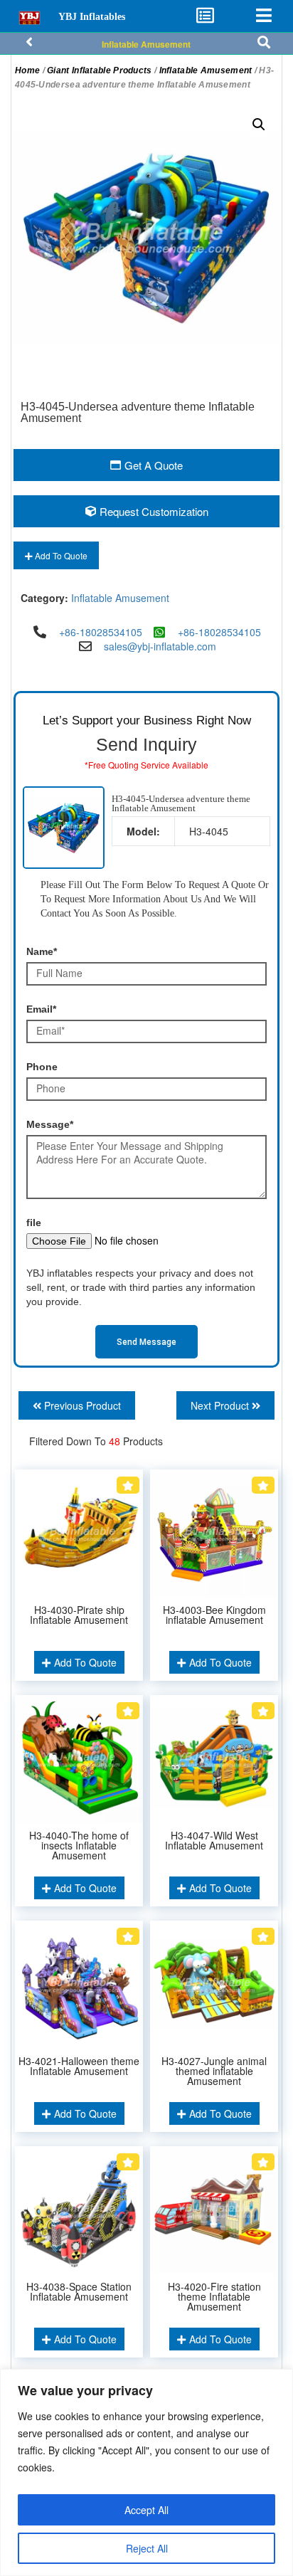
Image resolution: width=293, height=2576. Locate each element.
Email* (41, 1009)
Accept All (146, 2510)
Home (27, 70)
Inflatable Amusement (146, 44)
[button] (259, 125)
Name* (42, 951)
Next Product (221, 1405)
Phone (42, 1067)
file (34, 1223)
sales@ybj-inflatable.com (160, 646)
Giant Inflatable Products (100, 70)
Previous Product (81, 1405)
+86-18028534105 (101, 632)
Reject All (147, 2548)
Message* (50, 1124)
